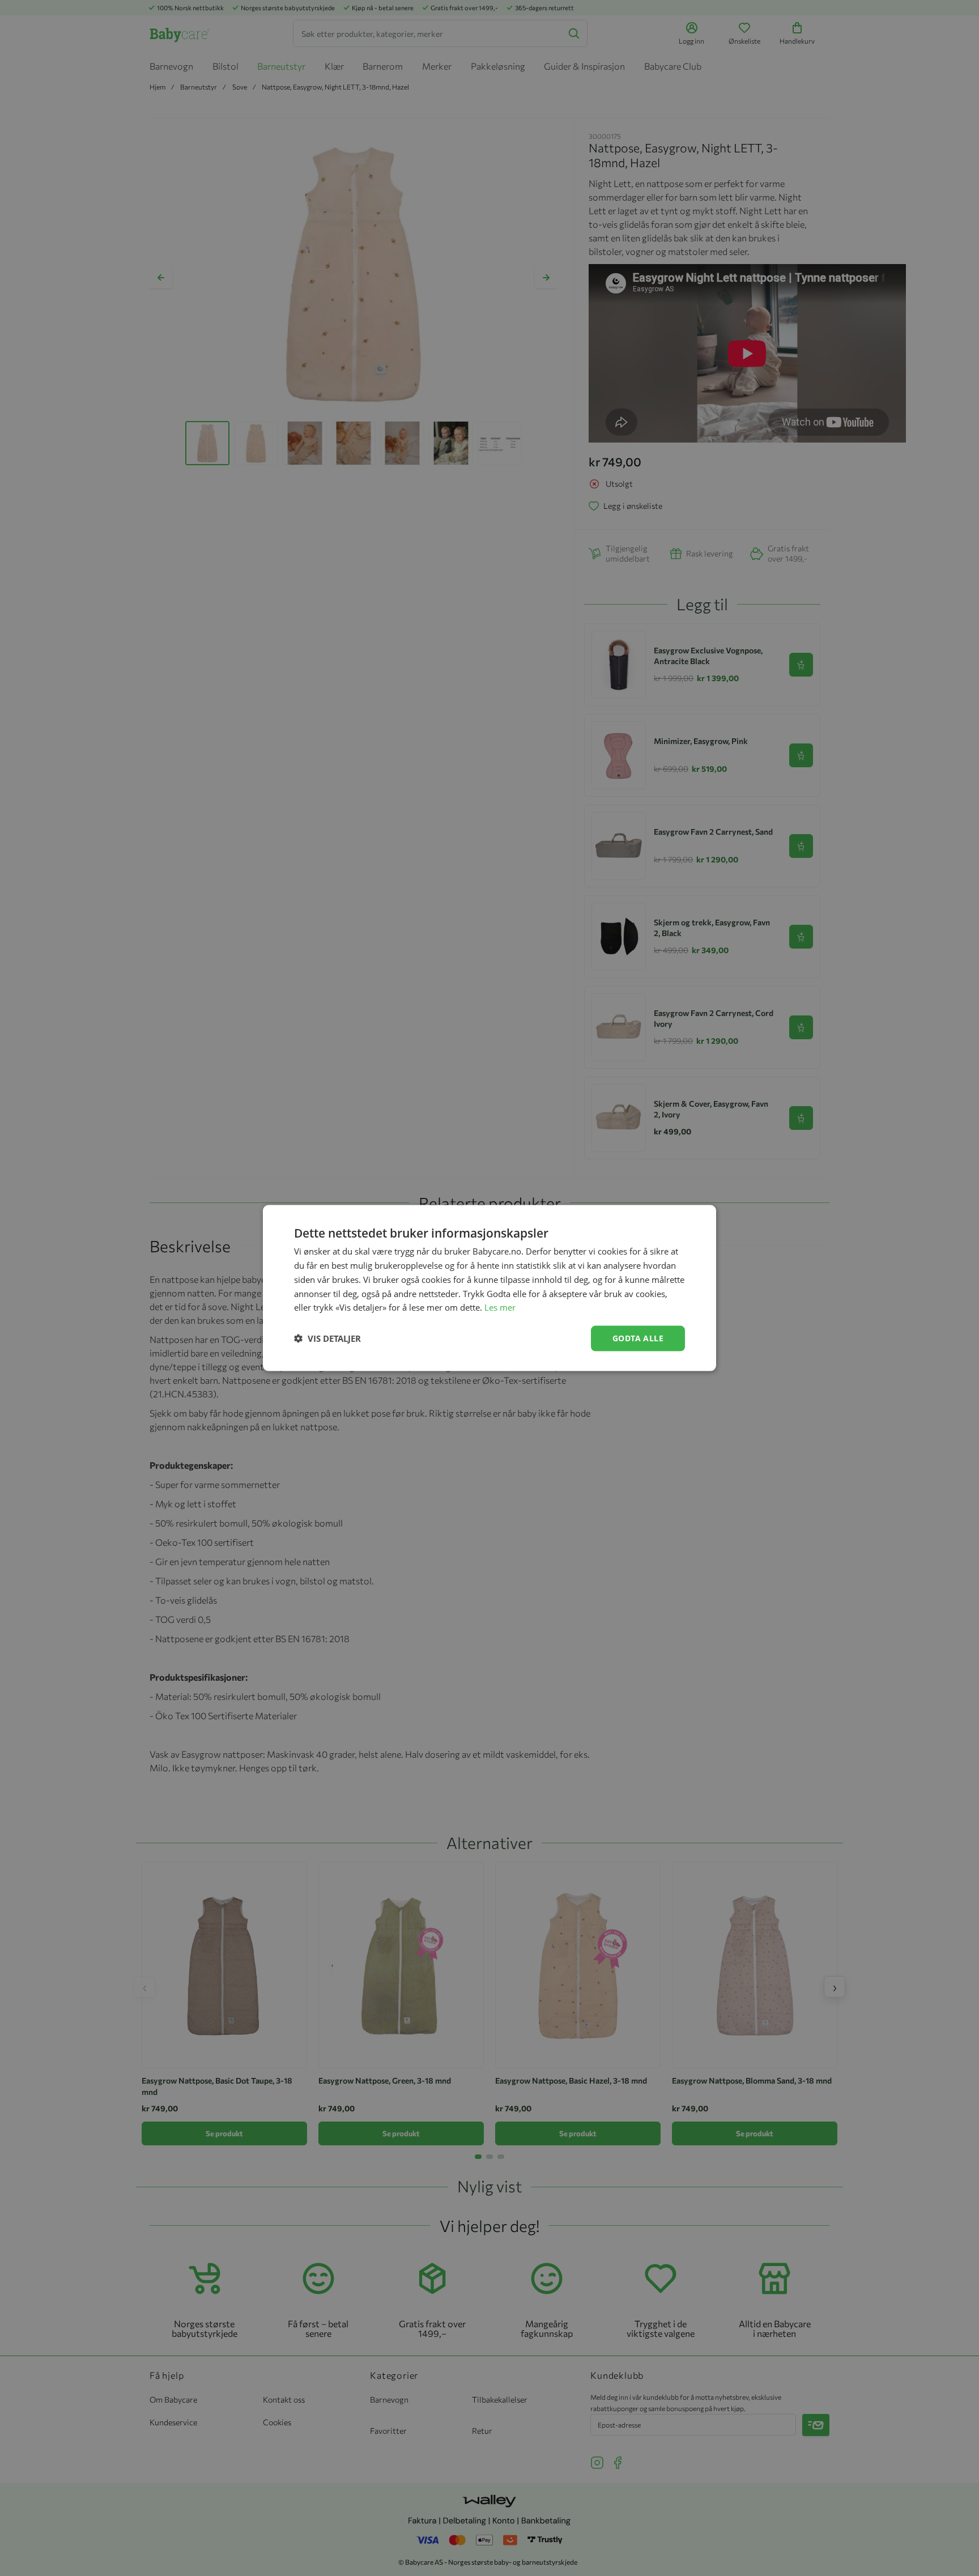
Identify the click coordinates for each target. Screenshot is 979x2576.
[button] (327, 1338)
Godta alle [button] (638, 1338)
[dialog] (489, 1288)
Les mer (500, 1307)
